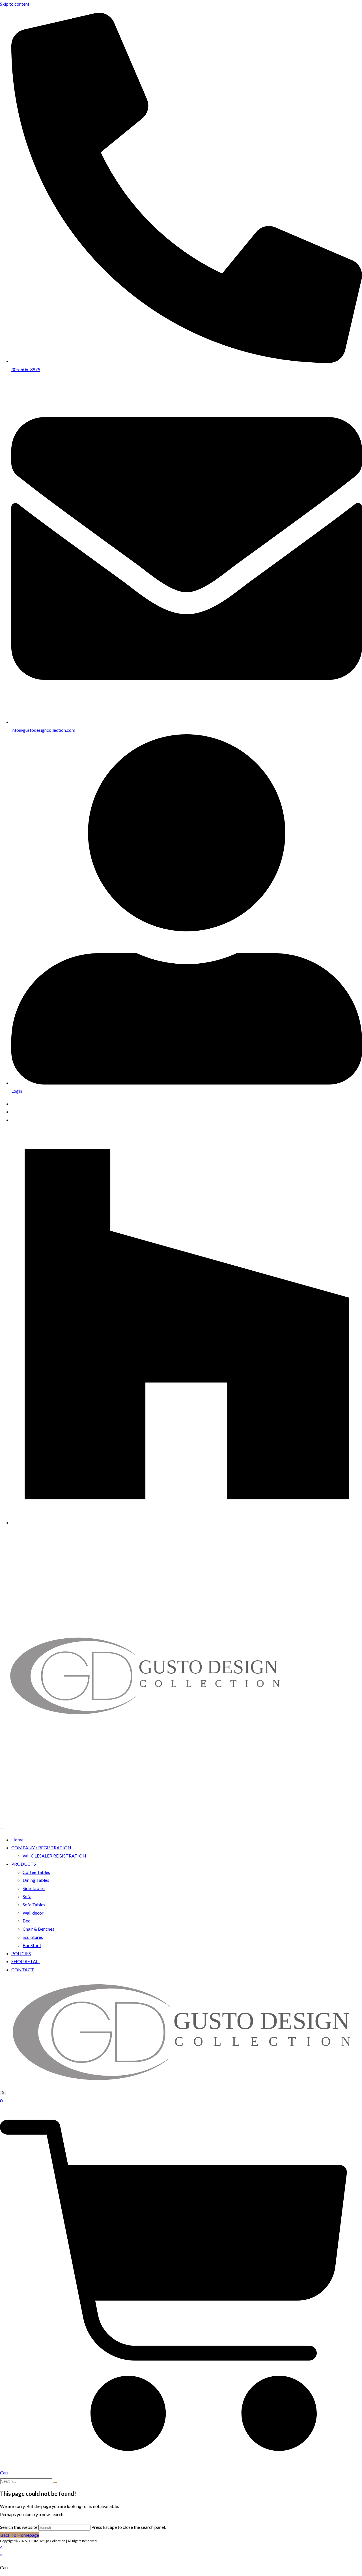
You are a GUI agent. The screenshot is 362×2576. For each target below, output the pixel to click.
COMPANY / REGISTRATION (41, 1847)
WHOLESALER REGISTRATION (54, 1856)
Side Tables (34, 1888)
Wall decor (33, 1913)
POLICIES (21, 1953)
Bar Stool (32, 1945)
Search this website (19, 2527)
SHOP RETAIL (25, 1961)
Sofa (27, 1896)
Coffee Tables (36, 1872)
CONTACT (23, 1969)
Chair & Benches (38, 1929)
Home (17, 1840)
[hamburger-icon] (2, 1829)
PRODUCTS (24, 1864)
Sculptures (33, 1937)
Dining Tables (36, 1880)
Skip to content (15, 4)
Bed (27, 1921)
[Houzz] (187, 1522)
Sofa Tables (34, 1905)
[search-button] (55, 2483)
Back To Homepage (20, 2535)
